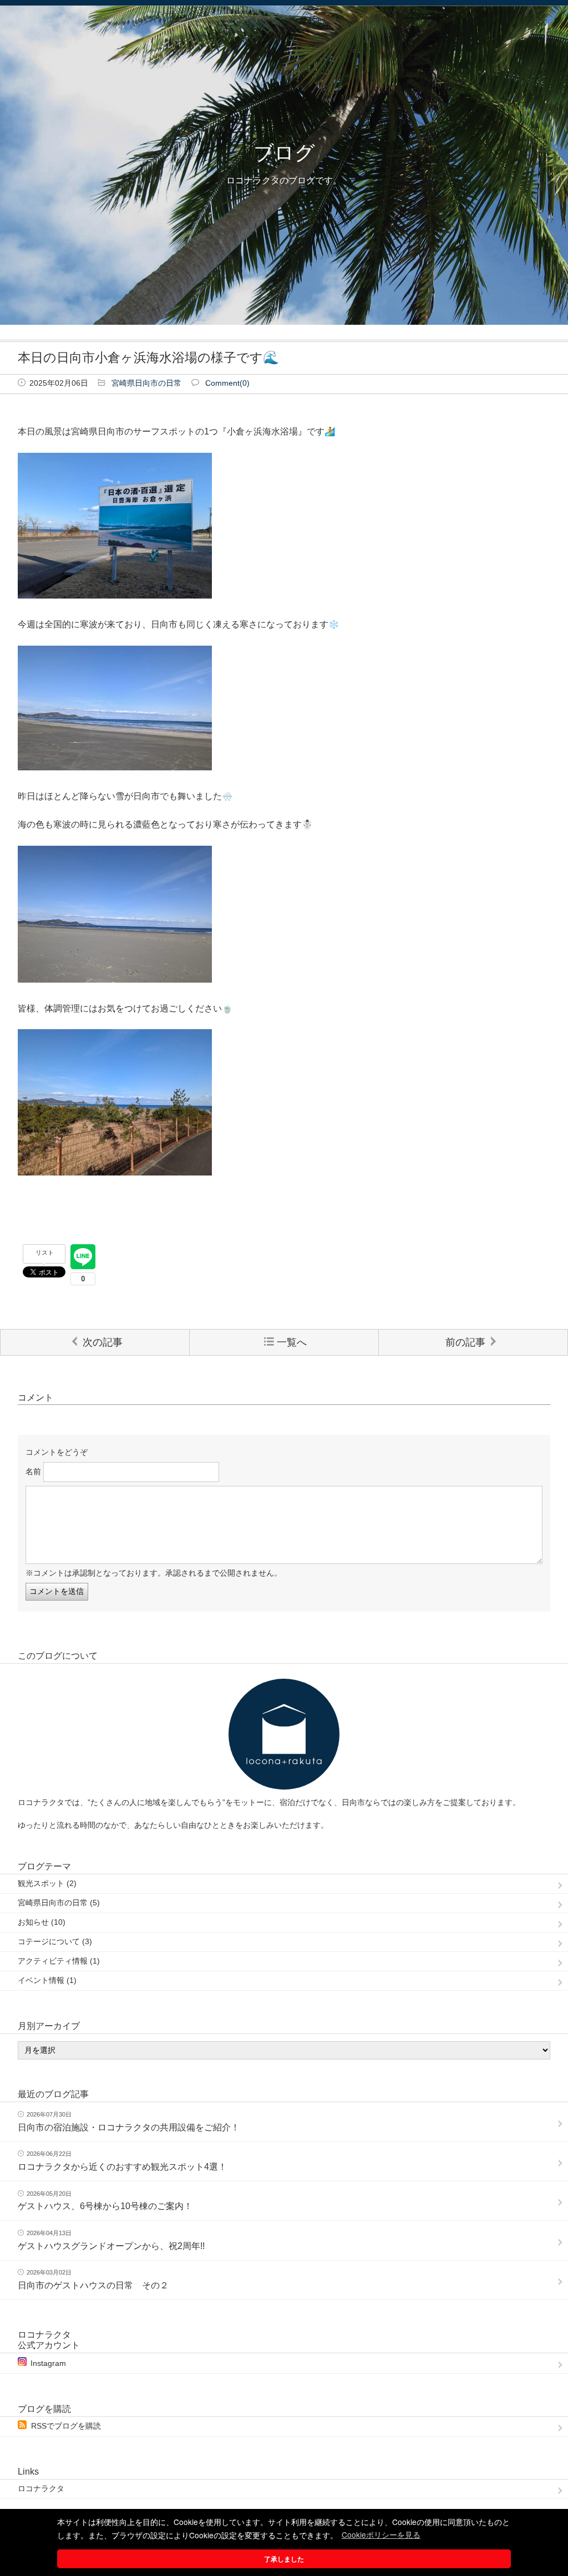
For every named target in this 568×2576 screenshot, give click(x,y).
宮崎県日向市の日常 (146, 383)
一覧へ (292, 1342)
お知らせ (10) (42, 1922)
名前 (33, 1472)
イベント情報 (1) (47, 1980)
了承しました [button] (284, 2559)
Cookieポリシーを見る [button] (381, 2534)
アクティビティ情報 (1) (59, 1961)
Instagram (48, 2363)
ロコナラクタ (41, 2489)
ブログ (284, 153)
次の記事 (103, 1342)
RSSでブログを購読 (66, 2426)
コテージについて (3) (55, 1942)
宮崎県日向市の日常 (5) (59, 1903)
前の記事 (465, 1342)
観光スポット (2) (47, 1884)
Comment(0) (227, 383)
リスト (45, 1253)
